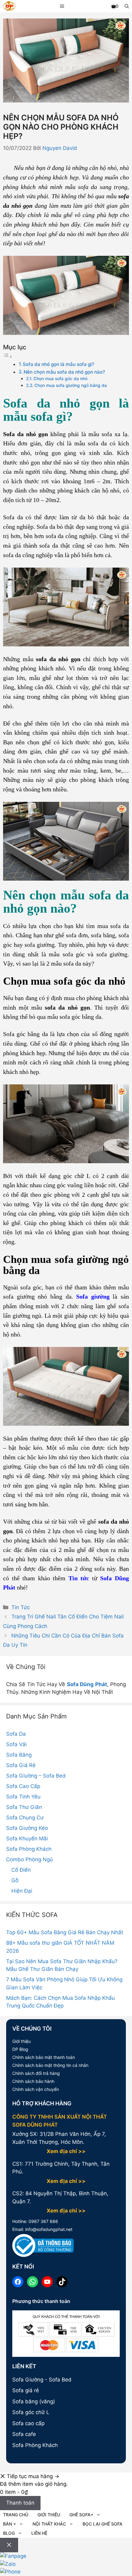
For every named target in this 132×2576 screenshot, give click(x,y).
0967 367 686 (43, 2221)
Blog (9, 2533)
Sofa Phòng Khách (29, 1849)
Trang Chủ (16, 2515)
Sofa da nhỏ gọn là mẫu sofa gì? (58, 364)
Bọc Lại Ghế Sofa (103, 2524)
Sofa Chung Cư (25, 1818)
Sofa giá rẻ (26, 2390)
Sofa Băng (19, 1755)
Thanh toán (20, 2503)
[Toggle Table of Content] (8, 356)
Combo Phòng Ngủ (29, 1859)
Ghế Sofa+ (81, 2515)
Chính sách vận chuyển (36, 2089)
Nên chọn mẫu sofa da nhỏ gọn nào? (64, 372)
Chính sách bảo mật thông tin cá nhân (50, 2065)
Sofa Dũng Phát (87, 1684)
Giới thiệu (21, 2041)
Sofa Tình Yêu (23, 1797)
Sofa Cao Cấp (23, 1786)
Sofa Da (16, 1734)
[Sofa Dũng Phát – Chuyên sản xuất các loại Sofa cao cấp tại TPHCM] (9, 7)
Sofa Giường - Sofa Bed (42, 2380)
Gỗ (15, 1880)
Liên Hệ (39, 2533)
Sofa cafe (24, 2434)
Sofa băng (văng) (34, 2401)
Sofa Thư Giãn (24, 1807)
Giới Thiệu (49, 2515)
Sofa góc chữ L (31, 2412)
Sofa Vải (16, 1744)
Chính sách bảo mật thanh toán (44, 2057)
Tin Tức (21, 1607)
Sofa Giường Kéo (27, 1828)
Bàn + (10, 2524)
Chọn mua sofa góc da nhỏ (60, 379)
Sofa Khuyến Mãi (27, 1839)
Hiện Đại (22, 1891)
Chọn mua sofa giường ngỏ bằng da (71, 385)
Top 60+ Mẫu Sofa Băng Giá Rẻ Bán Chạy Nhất (65, 1932)
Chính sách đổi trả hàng (36, 2073)
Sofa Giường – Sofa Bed (36, 1776)
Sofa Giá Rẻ (21, 1765)
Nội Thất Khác (49, 2524)
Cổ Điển (21, 1870)
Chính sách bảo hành (33, 2081)
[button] (127, 6)
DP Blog (20, 2049)
